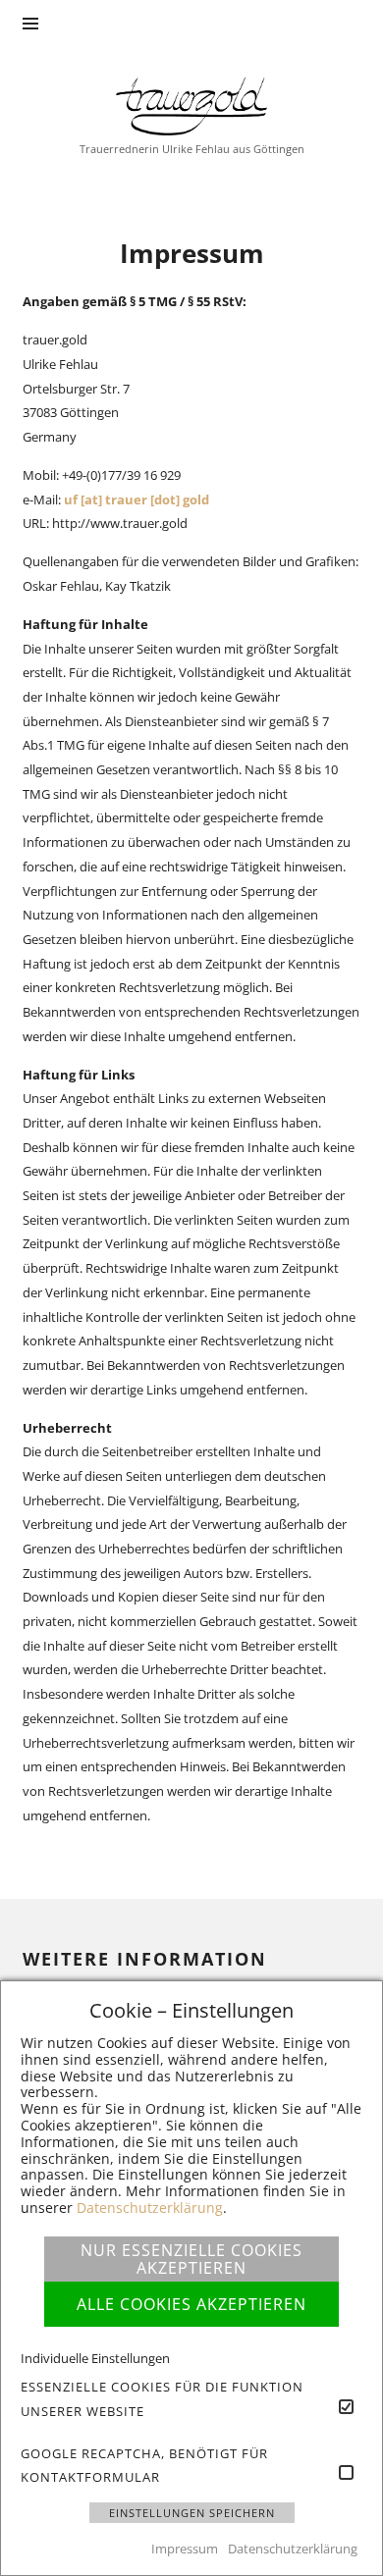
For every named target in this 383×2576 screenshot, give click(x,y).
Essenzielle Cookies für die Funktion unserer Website (162, 2399)
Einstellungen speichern (192, 2513)
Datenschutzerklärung (150, 2208)
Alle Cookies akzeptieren (191, 2304)
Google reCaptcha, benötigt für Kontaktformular (144, 2466)
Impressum (185, 2549)
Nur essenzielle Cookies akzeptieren (191, 2259)
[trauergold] (192, 105)
